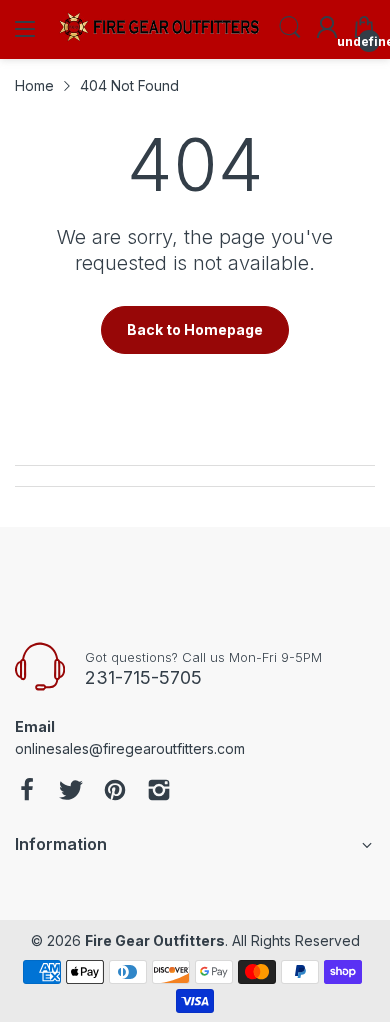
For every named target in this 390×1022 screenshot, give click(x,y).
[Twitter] (71, 792)
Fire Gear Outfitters (155, 940)
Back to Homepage (195, 329)
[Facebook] (27, 792)
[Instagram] (159, 792)
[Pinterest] (115, 792)
